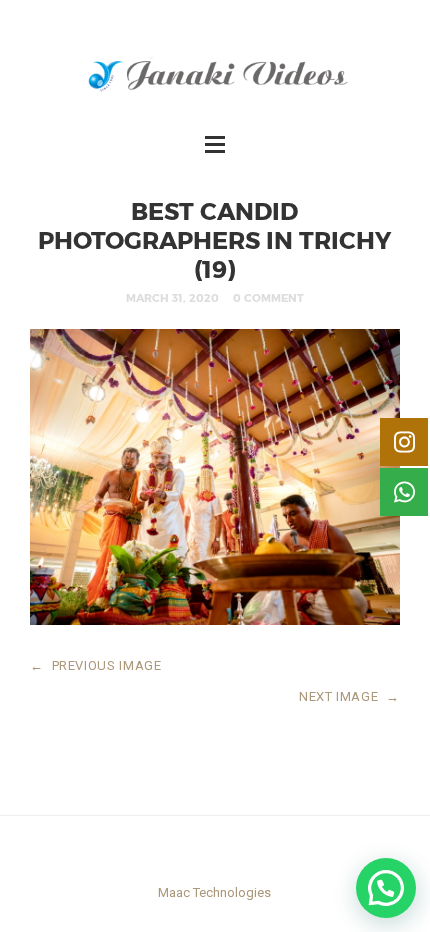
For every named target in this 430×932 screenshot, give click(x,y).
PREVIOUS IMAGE (96, 665)
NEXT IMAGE (349, 696)
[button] (386, 888)
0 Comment (268, 297)
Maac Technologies (214, 892)
